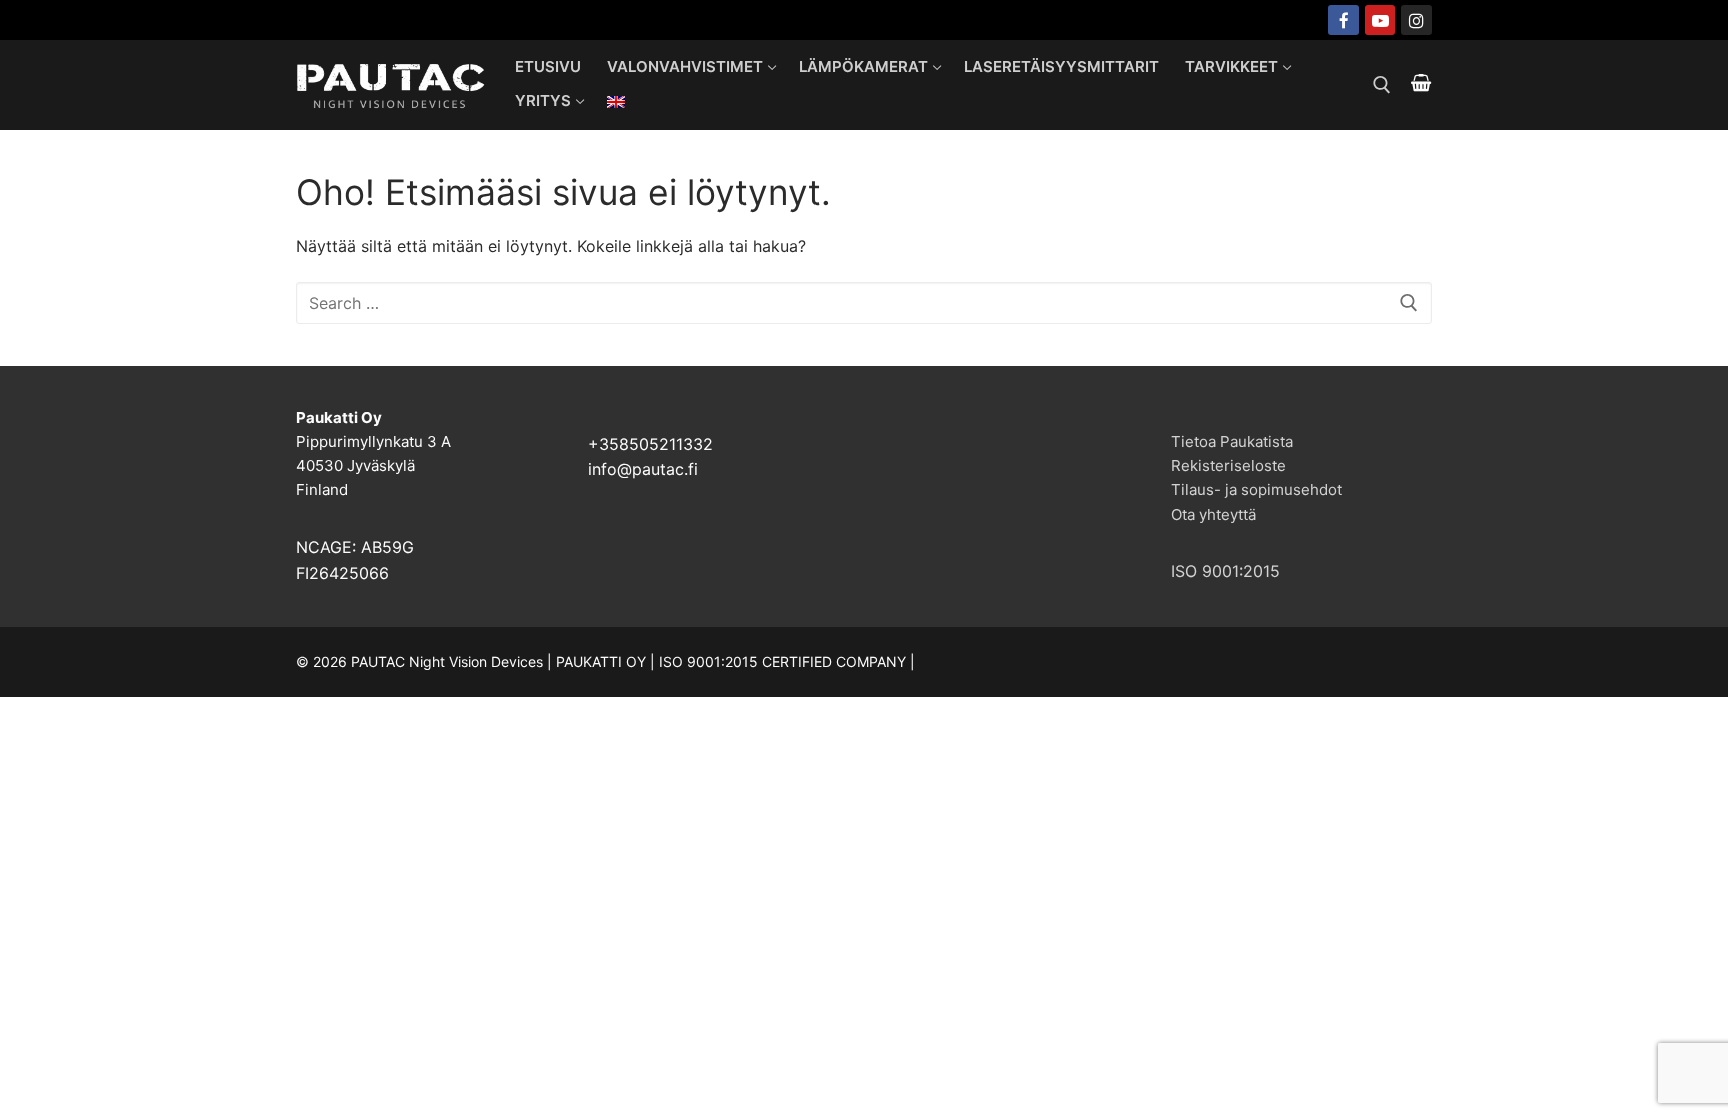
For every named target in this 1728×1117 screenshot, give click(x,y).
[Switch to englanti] (616, 102)
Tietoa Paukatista (1232, 441)
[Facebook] (1343, 20)
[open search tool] (1382, 85)
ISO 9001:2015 (1225, 571)
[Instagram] (1416, 20)
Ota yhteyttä (1213, 514)
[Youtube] (1380, 20)
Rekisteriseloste (1228, 465)
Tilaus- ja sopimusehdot (1256, 489)
